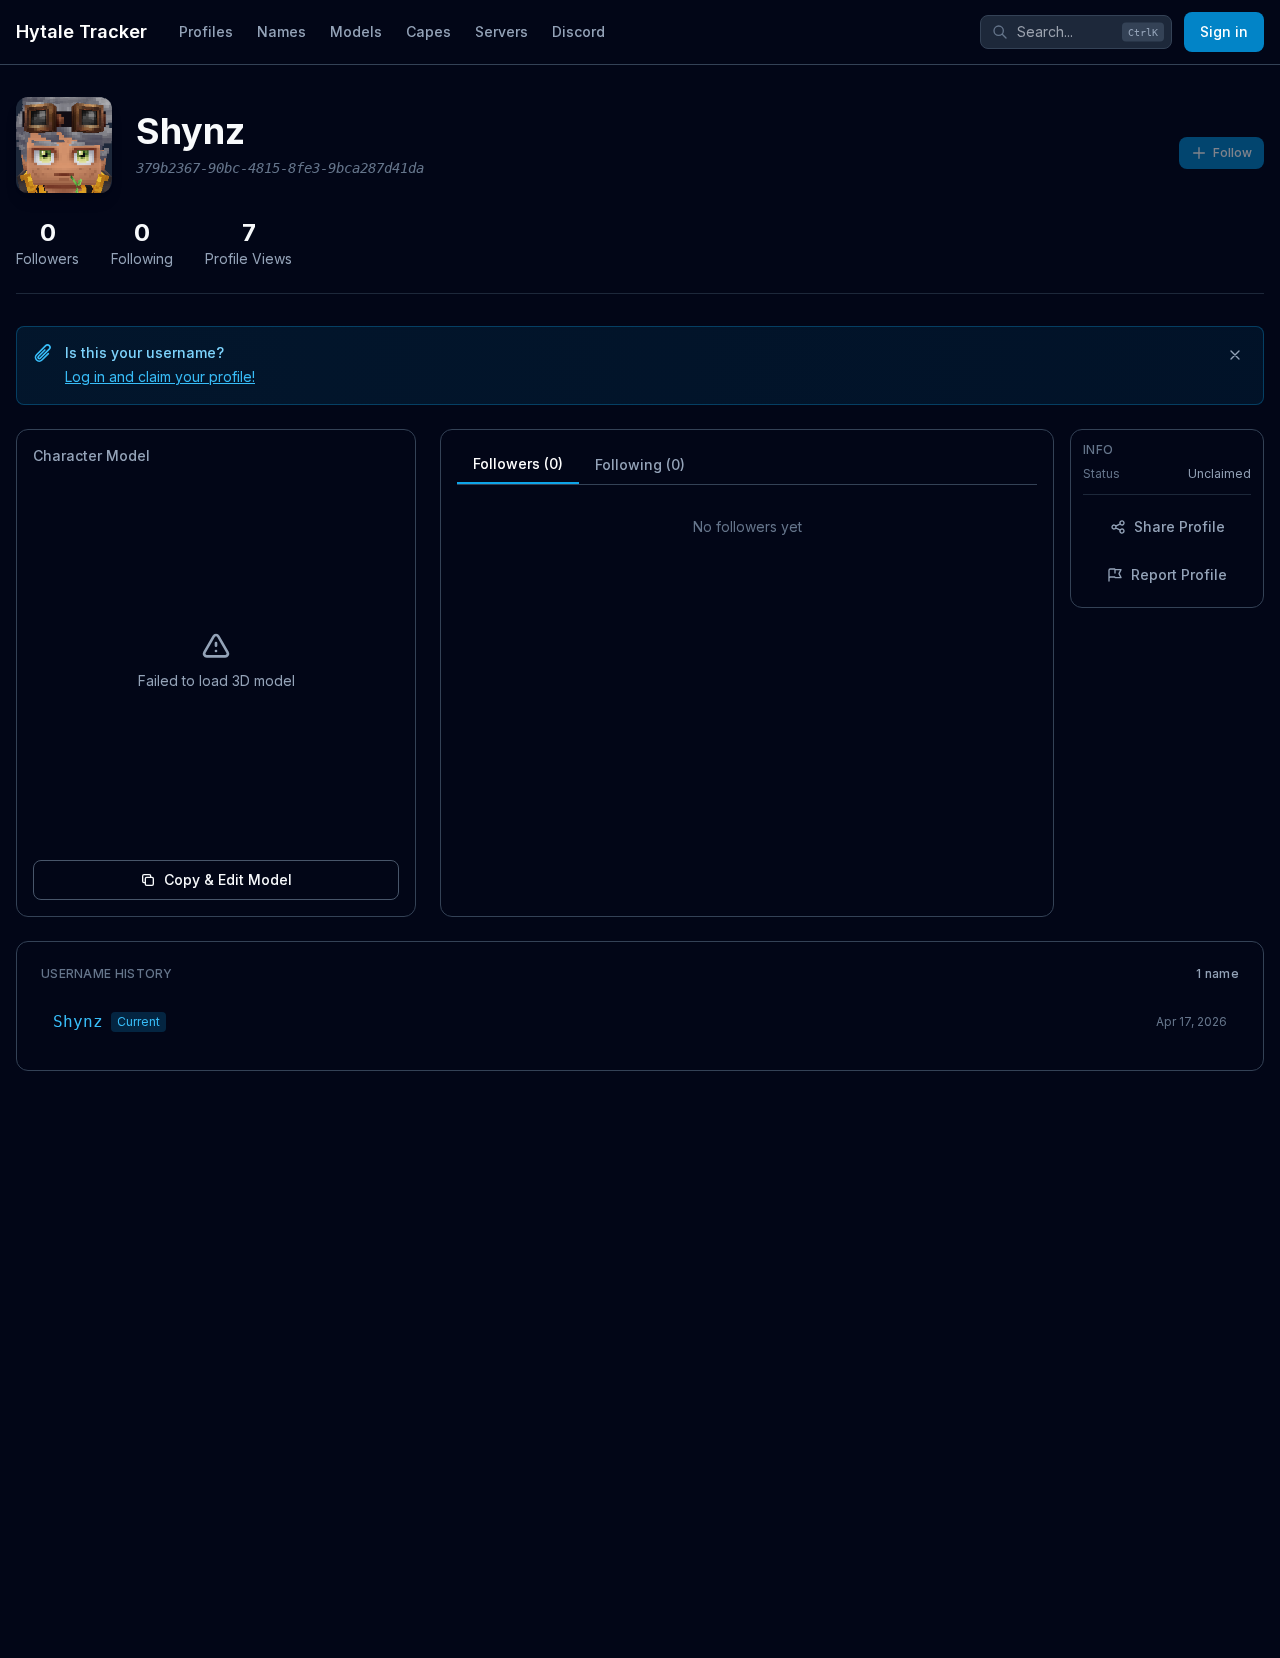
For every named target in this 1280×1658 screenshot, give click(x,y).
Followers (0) (518, 463)
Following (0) (640, 464)
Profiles (206, 31)
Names (281, 31)
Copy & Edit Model (228, 879)
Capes (428, 31)
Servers (501, 31)
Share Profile (1179, 526)
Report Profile (1179, 574)
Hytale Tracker (81, 31)
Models (356, 31)
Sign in (1224, 31)
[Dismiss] (1235, 355)
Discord (578, 31)
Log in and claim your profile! (160, 376)
